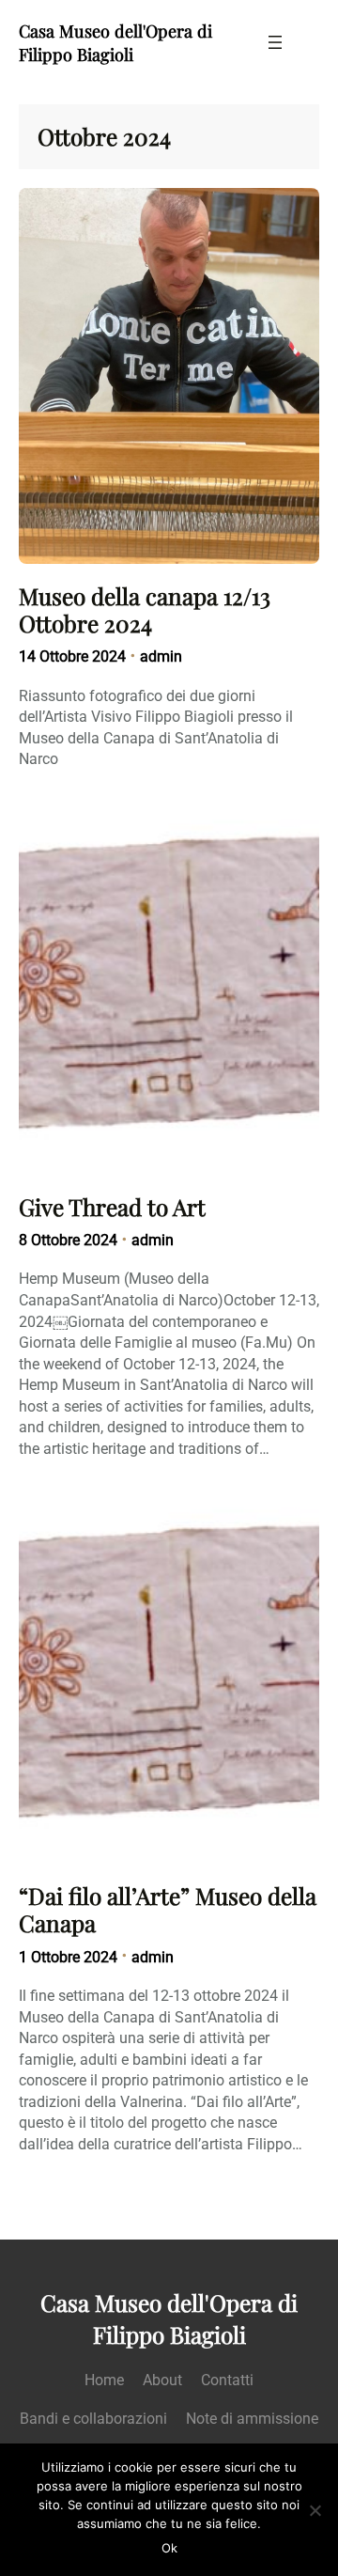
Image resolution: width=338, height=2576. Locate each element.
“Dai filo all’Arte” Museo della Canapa (168, 1910)
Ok (169, 2548)
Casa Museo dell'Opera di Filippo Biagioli (115, 42)
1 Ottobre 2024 (68, 1957)
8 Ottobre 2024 (68, 1240)
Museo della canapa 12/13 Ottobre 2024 (145, 610)
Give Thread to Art (112, 1207)
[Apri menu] (275, 42)
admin (161, 656)
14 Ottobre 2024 (72, 656)
